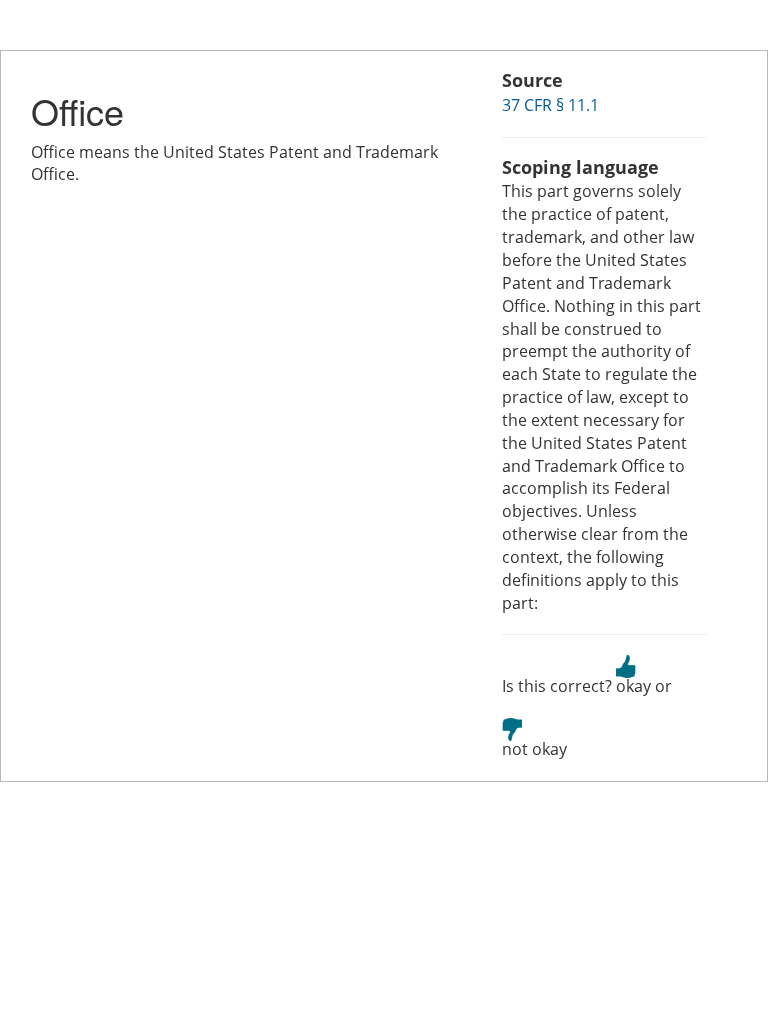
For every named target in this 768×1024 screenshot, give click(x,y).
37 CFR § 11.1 (550, 105)
